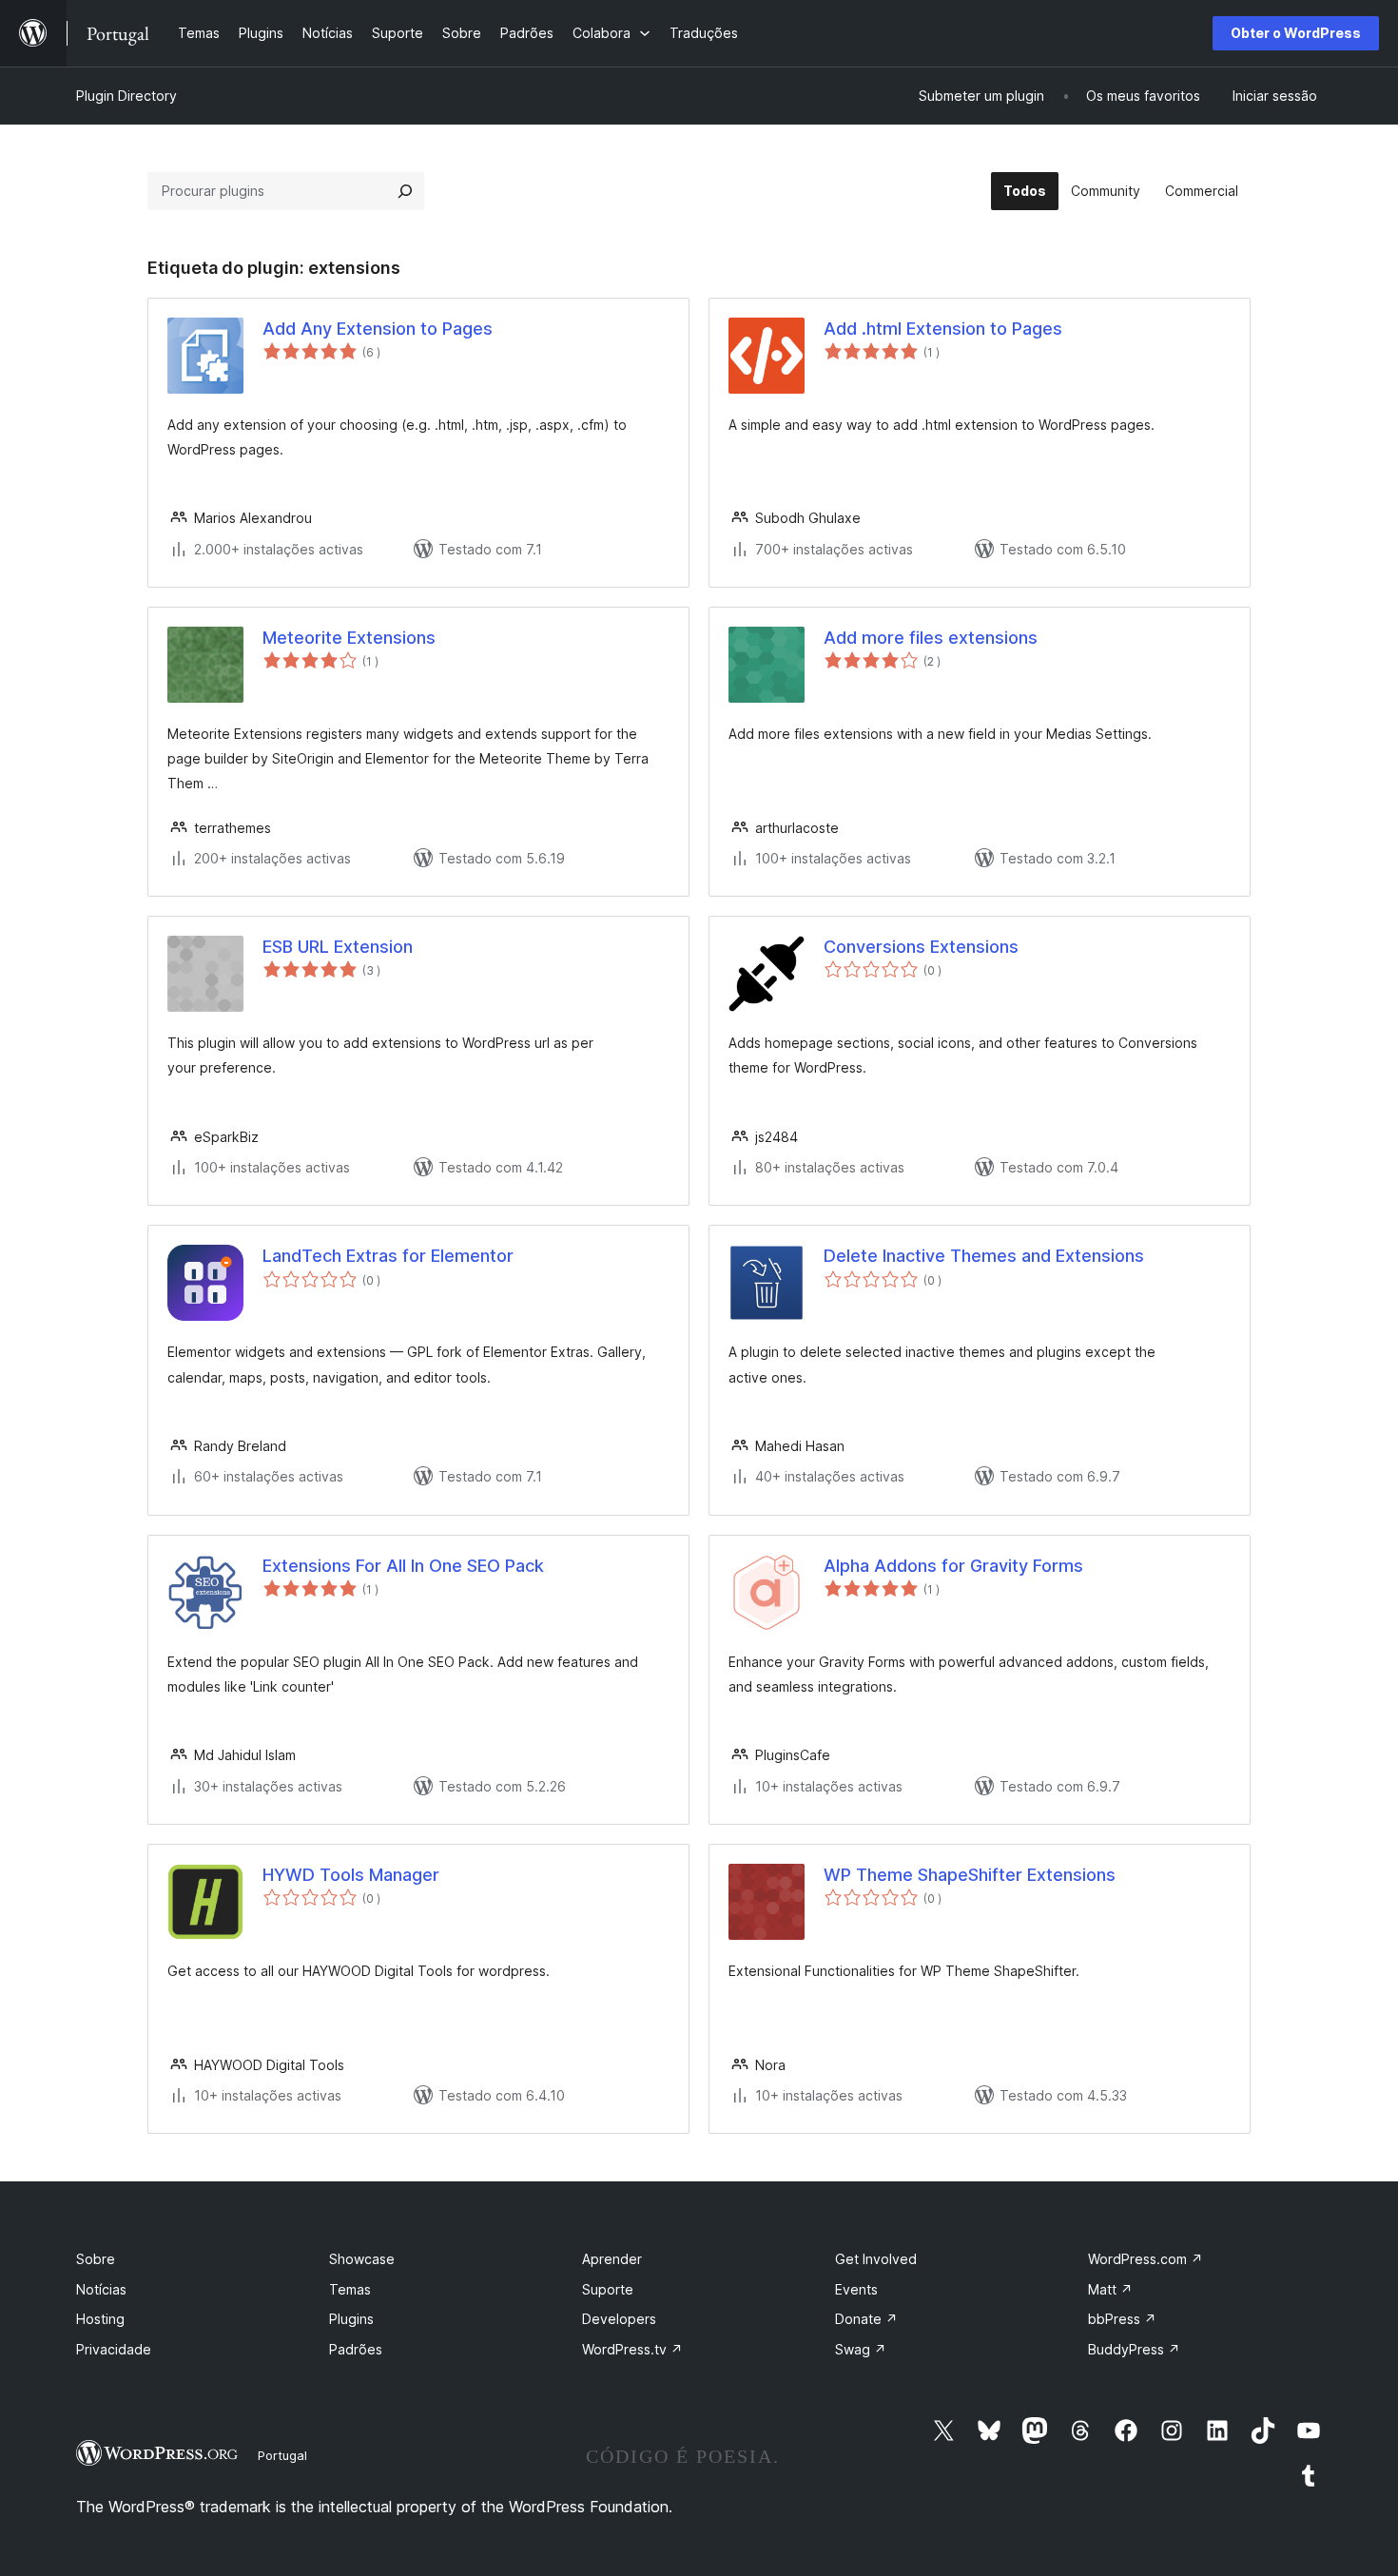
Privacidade (114, 2349)
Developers (619, 2319)
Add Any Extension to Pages (378, 329)
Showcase (362, 2259)
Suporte (608, 2289)
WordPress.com (1146, 2259)
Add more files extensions (931, 638)
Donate (866, 2319)
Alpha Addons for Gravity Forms (953, 1566)
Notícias (101, 2289)
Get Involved (876, 2259)
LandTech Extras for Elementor (388, 1256)
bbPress (1122, 2319)
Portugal (282, 2455)
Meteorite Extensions (349, 638)
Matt (1110, 2289)
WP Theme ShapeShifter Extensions (970, 1875)
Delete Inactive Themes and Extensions (984, 1256)
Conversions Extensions (921, 947)
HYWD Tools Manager (351, 1875)
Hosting (100, 2319)
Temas (350, 2289)
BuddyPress (1134, 2349)
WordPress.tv (632, 2349)
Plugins (351, 2319)
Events (856, 2289)
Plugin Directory (126, 96)
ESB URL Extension (338, 947)
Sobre (96, 2259)
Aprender (612, 2259)
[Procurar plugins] (405, 191)
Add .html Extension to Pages (943, 329)
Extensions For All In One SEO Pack (403, 1566)
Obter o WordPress (1296, 33)
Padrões (356, 2349)
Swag (861, 2349)
